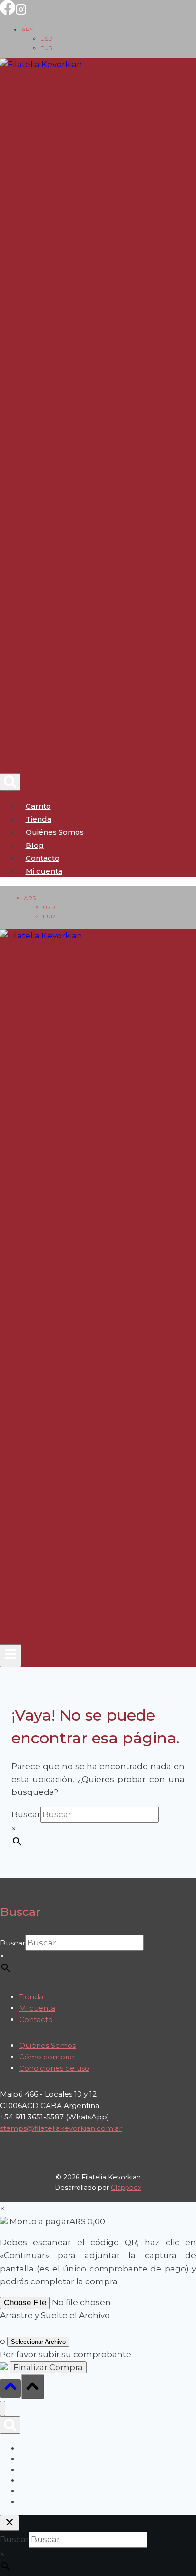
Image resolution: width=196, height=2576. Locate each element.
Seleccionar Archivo (38, 2342)
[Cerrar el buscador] (10, 2523)
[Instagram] (21, 12)
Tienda (39, 819)
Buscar (26, 1814)
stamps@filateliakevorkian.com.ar (61, 2128)
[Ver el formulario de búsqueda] (10, 782)
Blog (35, 845)
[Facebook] (8, 12)
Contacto (43, 858)
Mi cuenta (37, 2008)
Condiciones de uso (54, 2068)
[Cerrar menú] (3, 2408)
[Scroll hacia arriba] (10, 2388)
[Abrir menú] (11, 1656)
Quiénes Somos (55, 832)
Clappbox (126, 2188)
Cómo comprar (47, 2057)
